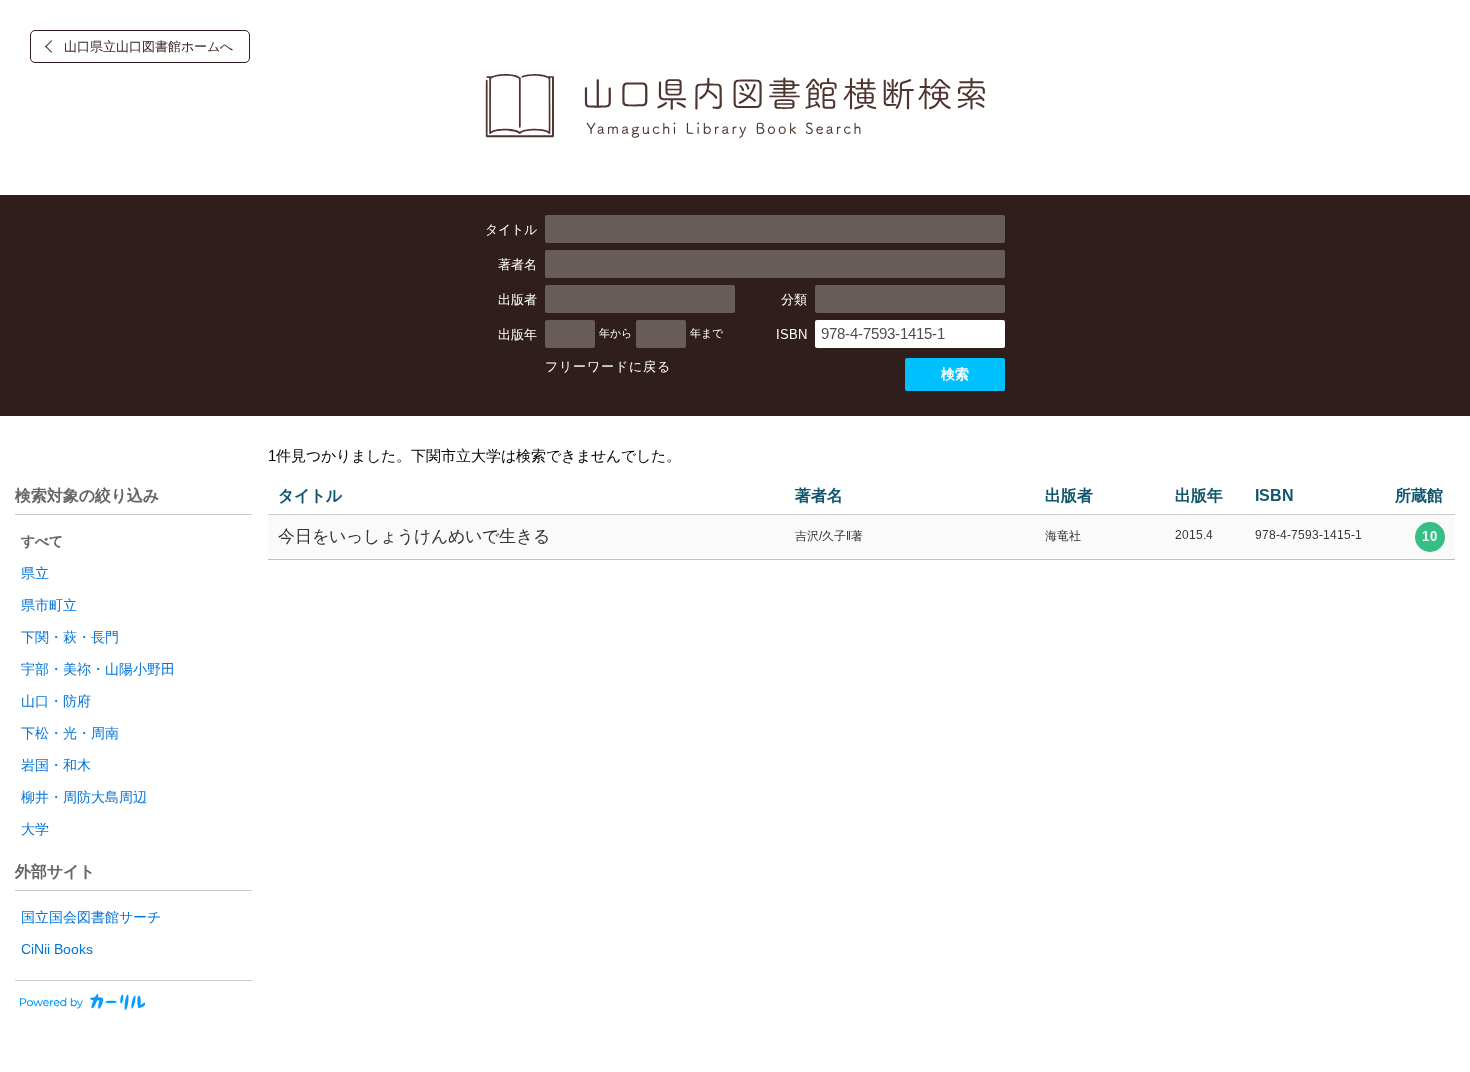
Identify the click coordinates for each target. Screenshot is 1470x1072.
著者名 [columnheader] (819, 495)
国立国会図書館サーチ (91, 917)
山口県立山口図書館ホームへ (148, 46)
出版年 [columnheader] (1199, 495)
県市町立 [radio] (49, 605)
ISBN (791, 334)
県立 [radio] (35, 573)
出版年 (517, 334)
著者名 (517, 264)
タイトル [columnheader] (310, 495)
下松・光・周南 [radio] (70, 733)
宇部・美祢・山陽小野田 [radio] (98, 669)
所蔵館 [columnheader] (1419, 495)
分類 (794, 299)
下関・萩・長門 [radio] (70, 637)
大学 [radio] (35, 829)
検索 (955, 374)
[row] (861, 537)
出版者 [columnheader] (1069, 495)
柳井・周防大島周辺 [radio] (84, 797)
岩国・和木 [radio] (56, 765)
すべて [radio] (42, 541)
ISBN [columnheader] (1274, 495)
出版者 (517, 299)
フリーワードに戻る (608, 366)
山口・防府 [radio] (56, 701)
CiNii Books (57, 949)
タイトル (511, 229)
